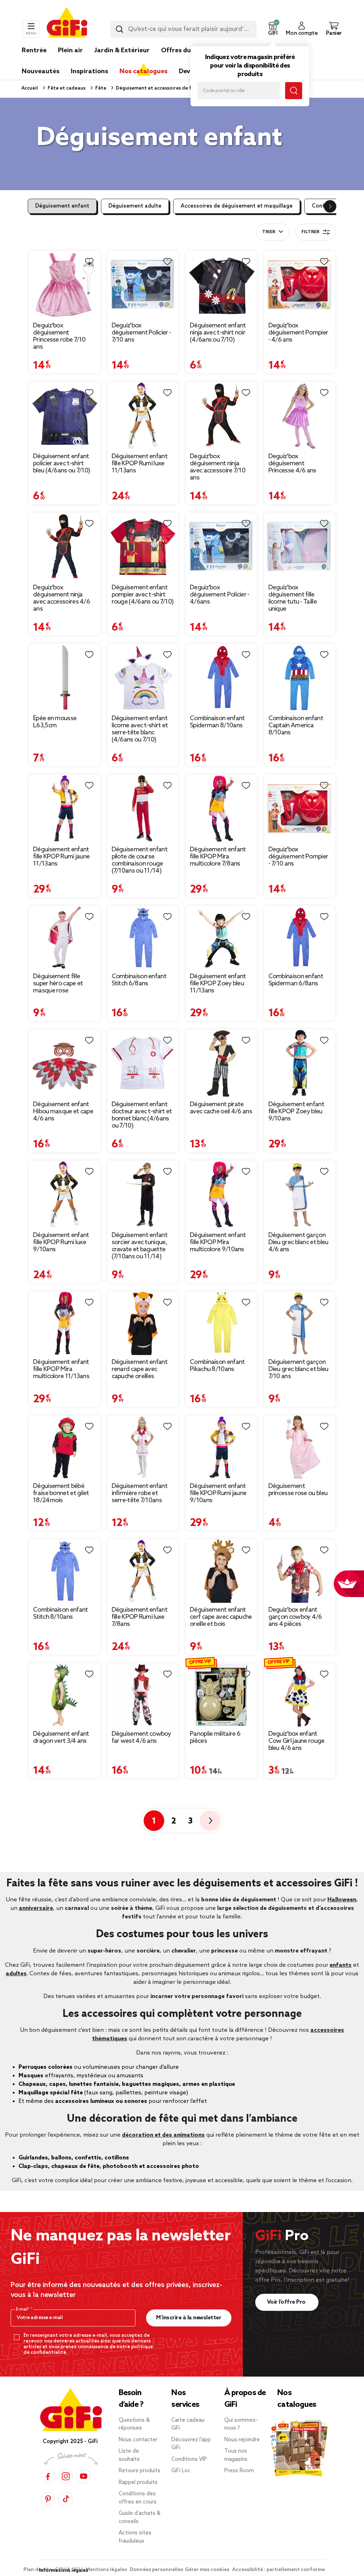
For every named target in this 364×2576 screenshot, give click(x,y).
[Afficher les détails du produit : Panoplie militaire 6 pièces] (221, 1695)
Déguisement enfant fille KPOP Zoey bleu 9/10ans (296, 1112)
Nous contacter (138, 2440)
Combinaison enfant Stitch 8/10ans (60, 1613)
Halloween (342, 1900)
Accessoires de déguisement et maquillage (237, 206)
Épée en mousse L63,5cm (55, 722)
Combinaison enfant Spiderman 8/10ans (217, 722)
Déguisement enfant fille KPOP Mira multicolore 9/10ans (218, 1242)
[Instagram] (66, 2476)
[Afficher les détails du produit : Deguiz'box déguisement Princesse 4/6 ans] (300, 416)
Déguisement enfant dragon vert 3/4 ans (61, 1737)
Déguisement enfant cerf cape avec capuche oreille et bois (221, 1617)
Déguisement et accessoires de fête (157, 88)
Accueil (30, 88)
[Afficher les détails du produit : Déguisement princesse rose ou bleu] (300, 1447)
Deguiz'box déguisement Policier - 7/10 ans (141, 333)
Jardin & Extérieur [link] (122, 50)
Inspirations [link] (89, 71)
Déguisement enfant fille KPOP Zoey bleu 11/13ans (218, 984)
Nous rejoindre (242, 2440)
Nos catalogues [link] (143, 71)
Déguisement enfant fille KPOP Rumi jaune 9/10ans (218, 1493)
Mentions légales (107, 2570)
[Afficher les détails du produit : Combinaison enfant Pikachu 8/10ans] (221, 1323)
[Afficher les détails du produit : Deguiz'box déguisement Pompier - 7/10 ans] (300, 808)
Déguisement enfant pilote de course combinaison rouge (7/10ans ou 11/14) (140, 860)
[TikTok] (66, 2499)
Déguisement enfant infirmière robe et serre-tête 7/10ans (140, 1493)
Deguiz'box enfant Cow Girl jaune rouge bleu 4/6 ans (296, 1741)
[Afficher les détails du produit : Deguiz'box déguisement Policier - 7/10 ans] (143, 285)
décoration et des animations (163, 2135)
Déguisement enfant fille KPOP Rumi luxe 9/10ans (61, 1242)
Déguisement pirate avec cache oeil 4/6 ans (221, 1108)
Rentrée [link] (34, 50)
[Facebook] (48, 2476)
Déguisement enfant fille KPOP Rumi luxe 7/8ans (140, 1617)
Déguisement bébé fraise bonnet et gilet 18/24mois (61, 1493)
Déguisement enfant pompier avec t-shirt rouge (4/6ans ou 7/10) (143, 595)
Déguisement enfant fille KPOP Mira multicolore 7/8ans (218, 857)
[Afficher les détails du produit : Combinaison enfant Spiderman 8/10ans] (221, 678)
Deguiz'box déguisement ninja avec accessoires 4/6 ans (61, 598)
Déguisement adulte (135, 206)
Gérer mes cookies (208, 2570)
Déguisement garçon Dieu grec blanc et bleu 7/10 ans (298, 1369)
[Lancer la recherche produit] (119, 29)
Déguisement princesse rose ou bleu (298, 1490)
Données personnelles (156, 2570)
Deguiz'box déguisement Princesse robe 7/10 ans (59, 336)
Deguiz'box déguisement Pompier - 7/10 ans (298, 857)
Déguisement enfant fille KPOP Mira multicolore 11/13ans (61, 1369)
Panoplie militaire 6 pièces (215, 1737)
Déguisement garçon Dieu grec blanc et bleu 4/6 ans (298, 1242)
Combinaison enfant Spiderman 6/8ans (296, 980)
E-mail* (23, 2309)
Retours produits (140, 2471)
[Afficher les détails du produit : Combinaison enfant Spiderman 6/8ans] (300, 938)
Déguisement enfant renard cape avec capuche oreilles (140, 1369)
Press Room (239, 2471)
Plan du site (38, 2570)
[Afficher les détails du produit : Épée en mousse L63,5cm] (65, 678)
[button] (273, 29)
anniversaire (36, 1908)
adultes (16, 1974)
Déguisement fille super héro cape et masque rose (58, 984)
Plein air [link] (70, 50)
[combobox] (183, 29)
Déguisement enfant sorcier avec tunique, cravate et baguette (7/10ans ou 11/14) (140, 1246)
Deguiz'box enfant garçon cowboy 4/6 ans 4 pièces (295, 1617)
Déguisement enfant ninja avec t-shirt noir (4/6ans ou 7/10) (218, 333)
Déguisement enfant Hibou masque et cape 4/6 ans (63, 1112)
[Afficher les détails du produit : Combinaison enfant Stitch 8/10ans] (65, 1571)
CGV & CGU (69, 2570)
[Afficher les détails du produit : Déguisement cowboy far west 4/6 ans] (143, 1695)
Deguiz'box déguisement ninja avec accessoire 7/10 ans (218, 467)
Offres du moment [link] (190, 50)
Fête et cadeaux (66, 88)
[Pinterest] (48, 2499)
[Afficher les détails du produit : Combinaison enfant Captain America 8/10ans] (300, 678)
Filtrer (310, 232)
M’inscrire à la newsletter (189, 2318)
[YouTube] (84, 2476)
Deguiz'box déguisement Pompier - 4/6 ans (298, 333)
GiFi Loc (181, 2471)
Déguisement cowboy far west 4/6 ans (141, 1737)
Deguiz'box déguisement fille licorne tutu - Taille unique (293, 598)
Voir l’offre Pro (287, 2302)
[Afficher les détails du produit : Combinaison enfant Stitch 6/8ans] (143, 938)
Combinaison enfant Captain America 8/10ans (296, 725)
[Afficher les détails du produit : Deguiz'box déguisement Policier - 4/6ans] (221, 547)
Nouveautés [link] (41, 71)
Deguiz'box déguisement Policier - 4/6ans (220, 595)
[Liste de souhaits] (89, 262)
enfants (341, 1965)
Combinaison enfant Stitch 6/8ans (139, 980)
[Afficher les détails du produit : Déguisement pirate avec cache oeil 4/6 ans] (221, 1063)
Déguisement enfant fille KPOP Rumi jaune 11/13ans (61, 857)
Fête (100, 88)
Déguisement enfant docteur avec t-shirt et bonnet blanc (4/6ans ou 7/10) (142, 1115)
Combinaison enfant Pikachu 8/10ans (217, 1366)
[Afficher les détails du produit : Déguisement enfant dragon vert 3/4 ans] (65, 1695)
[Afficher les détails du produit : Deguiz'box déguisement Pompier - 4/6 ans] (300, 285)
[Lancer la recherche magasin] (294, 91)
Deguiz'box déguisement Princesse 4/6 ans (292, 464)
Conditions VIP (189, 2459)
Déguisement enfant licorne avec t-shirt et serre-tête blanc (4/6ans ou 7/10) (140, 729)
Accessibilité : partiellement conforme (279, 2570)
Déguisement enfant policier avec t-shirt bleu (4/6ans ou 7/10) (61, 464)
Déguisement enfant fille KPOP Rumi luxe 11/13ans (140, 464)
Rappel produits (138, 2483)
